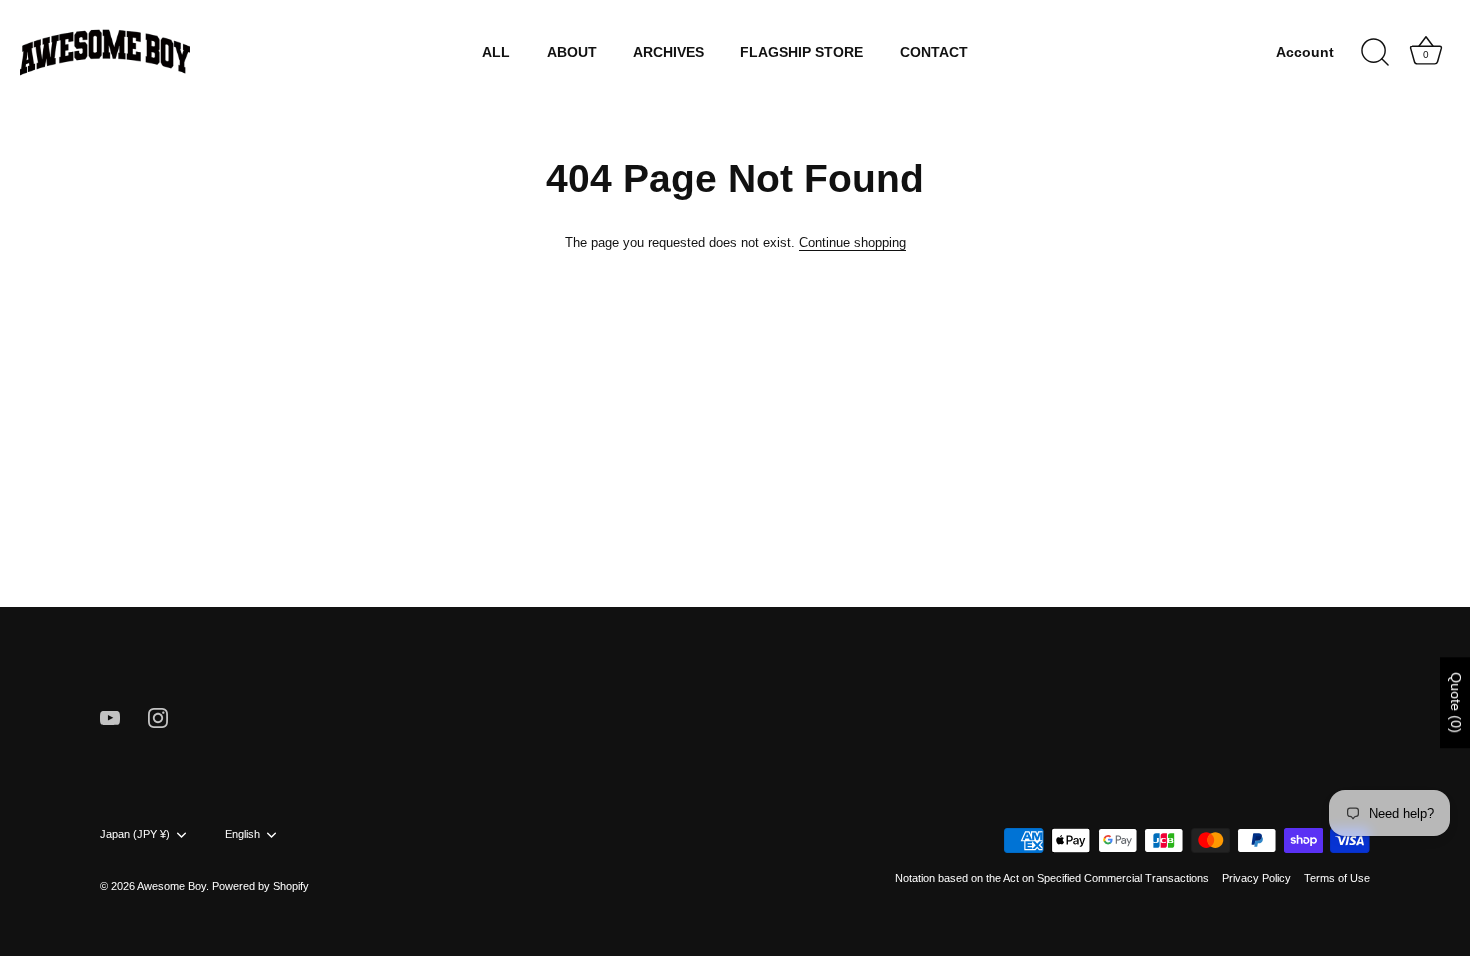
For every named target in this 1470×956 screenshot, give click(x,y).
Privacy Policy (1256, 878)
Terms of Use (1337, 878)
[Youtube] (110, 716)
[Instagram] (158, 716)
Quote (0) (1456, 702)
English (242, 834)
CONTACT (934, 52)
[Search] (1375, 53)
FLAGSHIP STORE (801, 52)
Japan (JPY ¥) (135, 834)
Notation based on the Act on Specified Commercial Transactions (1052, 878)
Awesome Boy (171, 886)
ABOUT (572, 52)
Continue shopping (852, 242)
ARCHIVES (668, 52)
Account (1305, 52)
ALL (496, 52)
